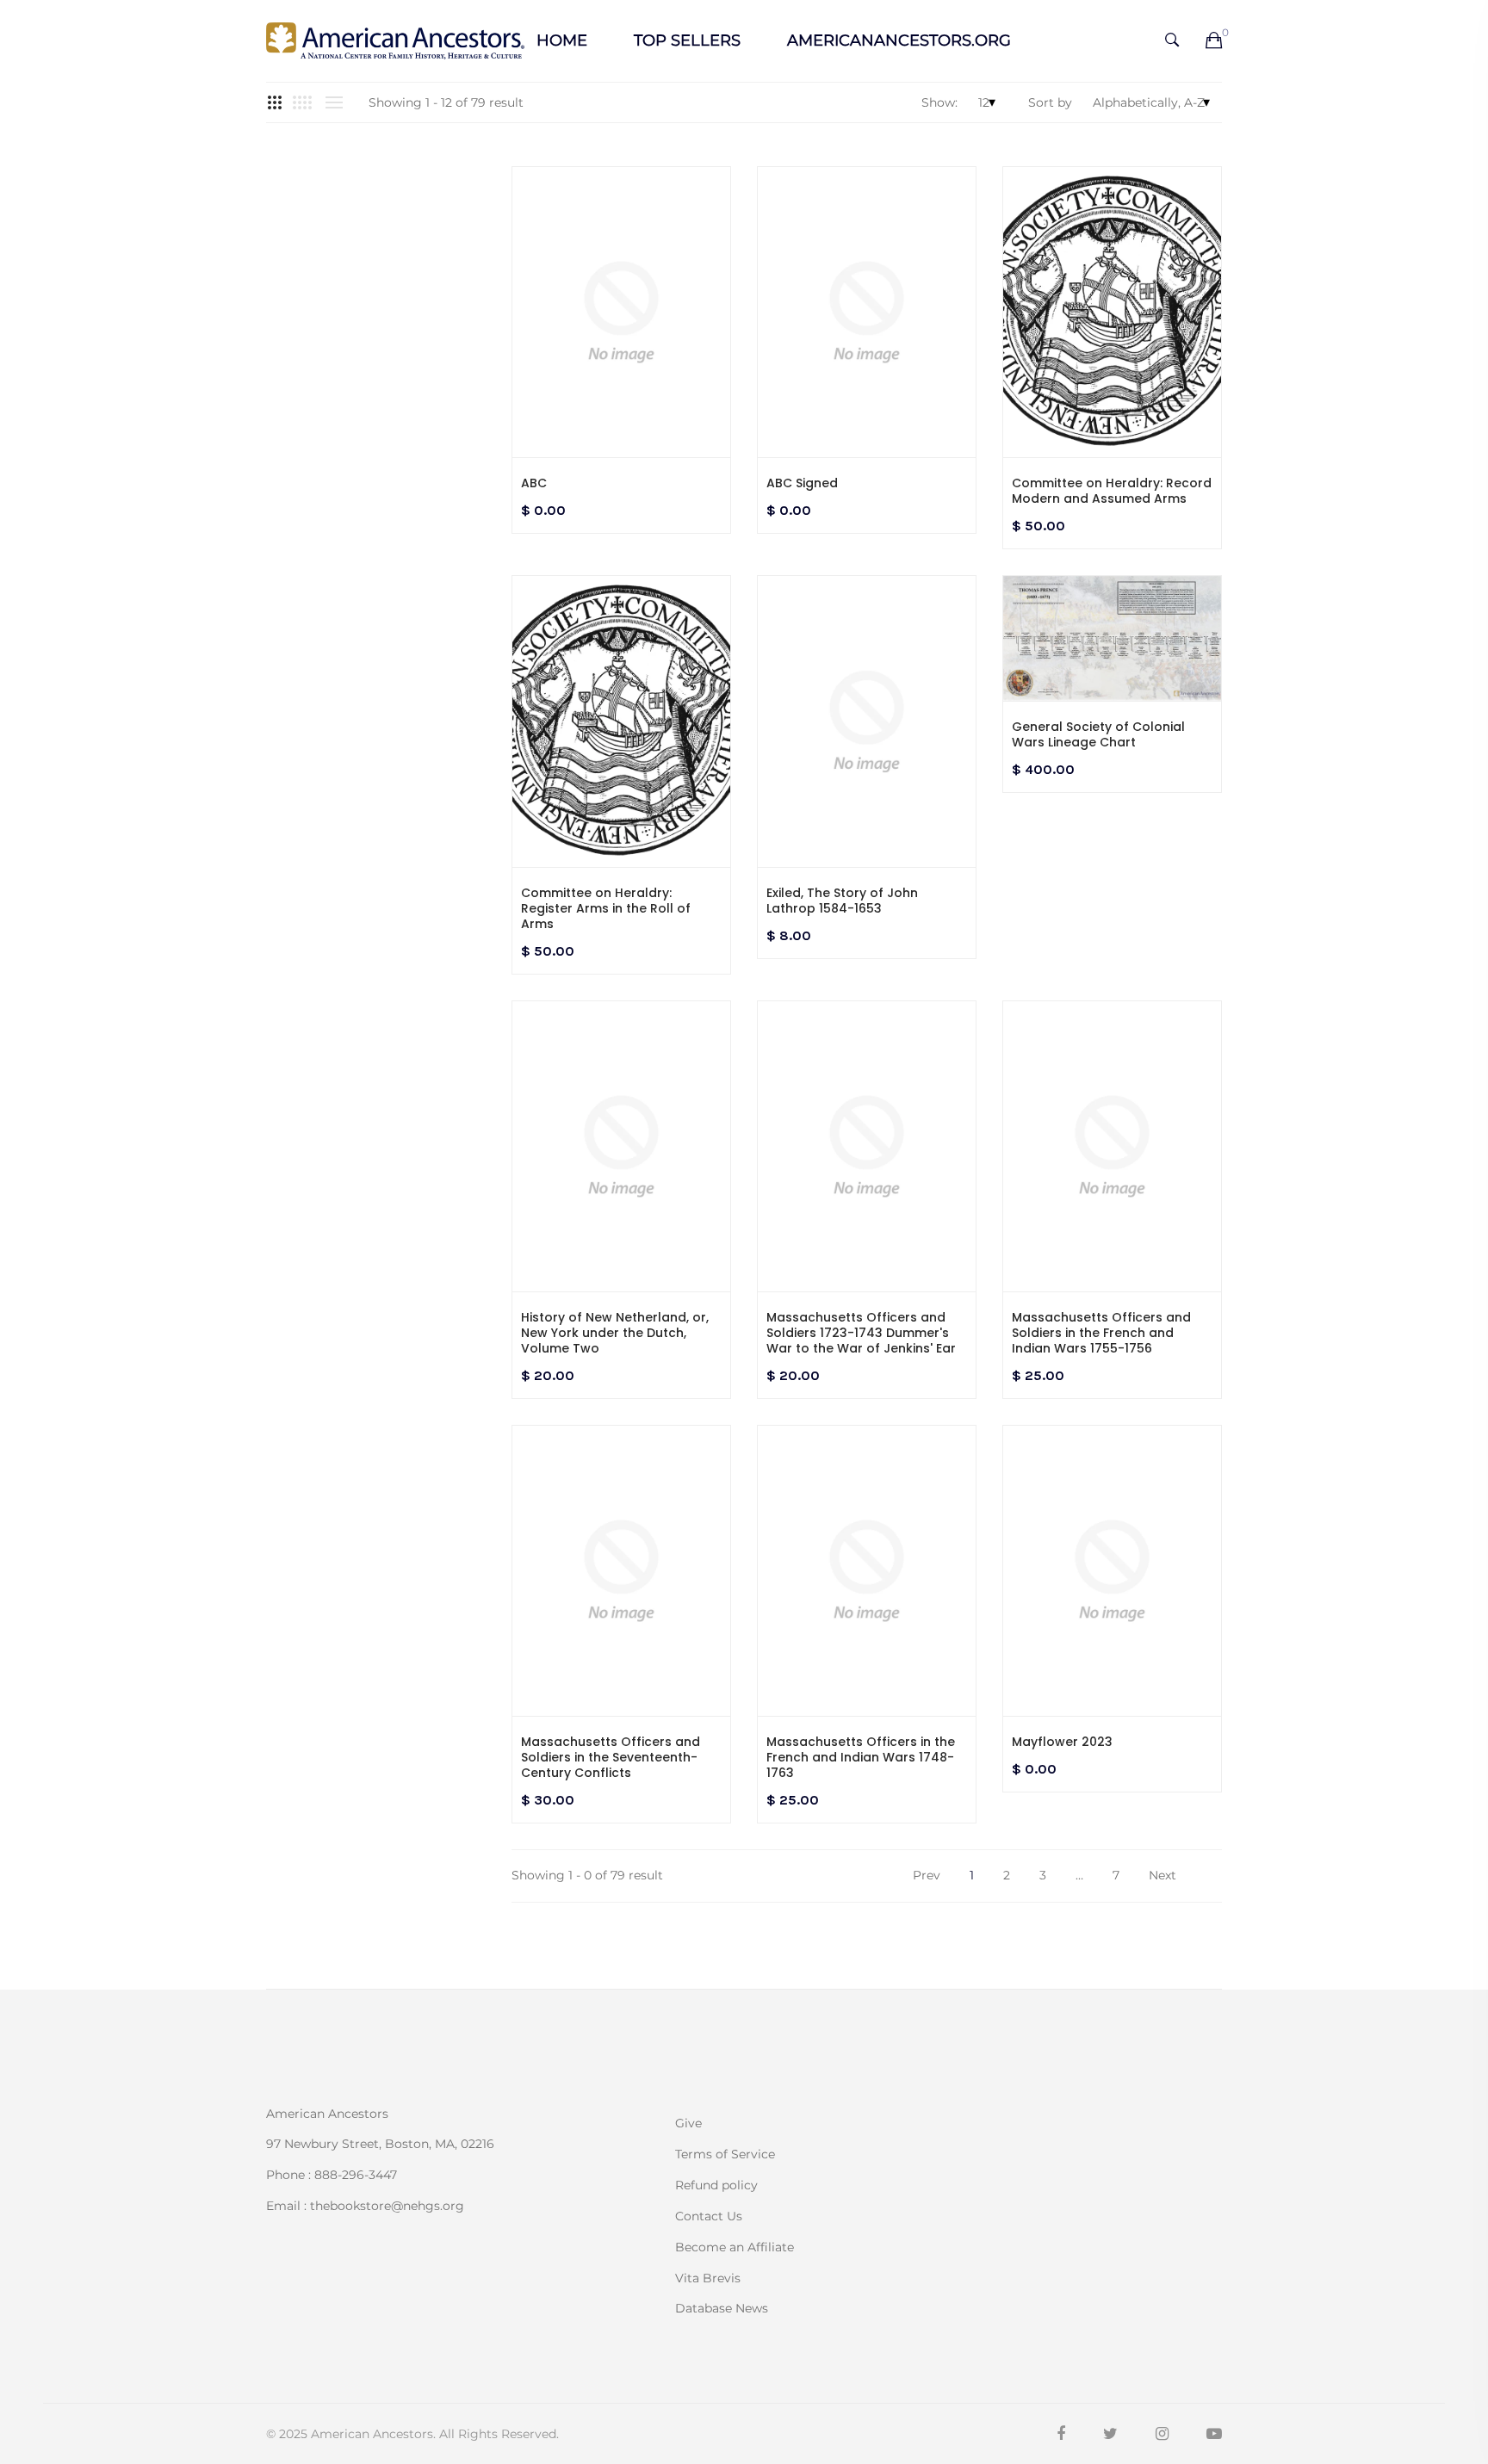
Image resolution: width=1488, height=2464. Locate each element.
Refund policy (716, 2185)
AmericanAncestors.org (899, 40)
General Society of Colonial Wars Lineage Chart (1098, 734)
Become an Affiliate (735, 2247)
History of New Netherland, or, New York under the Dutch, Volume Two (615, 1333)
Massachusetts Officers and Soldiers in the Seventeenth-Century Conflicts (611, 1757)
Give (688, 2123)
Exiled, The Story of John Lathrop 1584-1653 (842, 901)
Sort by (1050, 102)
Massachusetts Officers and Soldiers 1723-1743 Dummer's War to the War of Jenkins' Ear (861, 1333)
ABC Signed (802, 483)
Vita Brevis (708, 2278)
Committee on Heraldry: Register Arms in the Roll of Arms (606, 908)
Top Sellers (687, 40)
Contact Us (709, 2216)
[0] (1214, 41)
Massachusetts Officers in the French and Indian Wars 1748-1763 (861, 1757)
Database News (722, 2307)
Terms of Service (725, 2154)
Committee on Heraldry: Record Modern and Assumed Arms (1112, 491)
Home (562, 40)
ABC (534, 483)
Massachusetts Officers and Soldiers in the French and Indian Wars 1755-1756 (1101, 1333)
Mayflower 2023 (1062, 1742)
